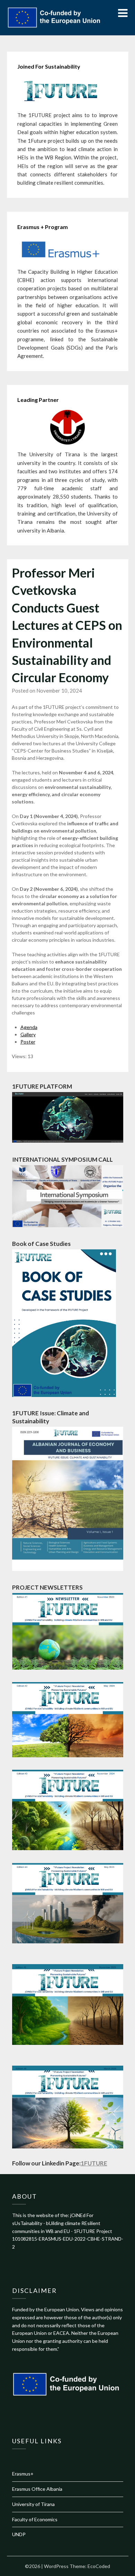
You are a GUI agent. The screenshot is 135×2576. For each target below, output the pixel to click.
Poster (28, 1042)
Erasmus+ (23, 2474)
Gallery (28, 1034)
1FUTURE (94, 2163)
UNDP (19, 2534)
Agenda (29, 1027)
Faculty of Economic (34, 2519)
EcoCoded (99, 2566)
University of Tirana (33, 2504)
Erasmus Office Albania (37, 2489)
